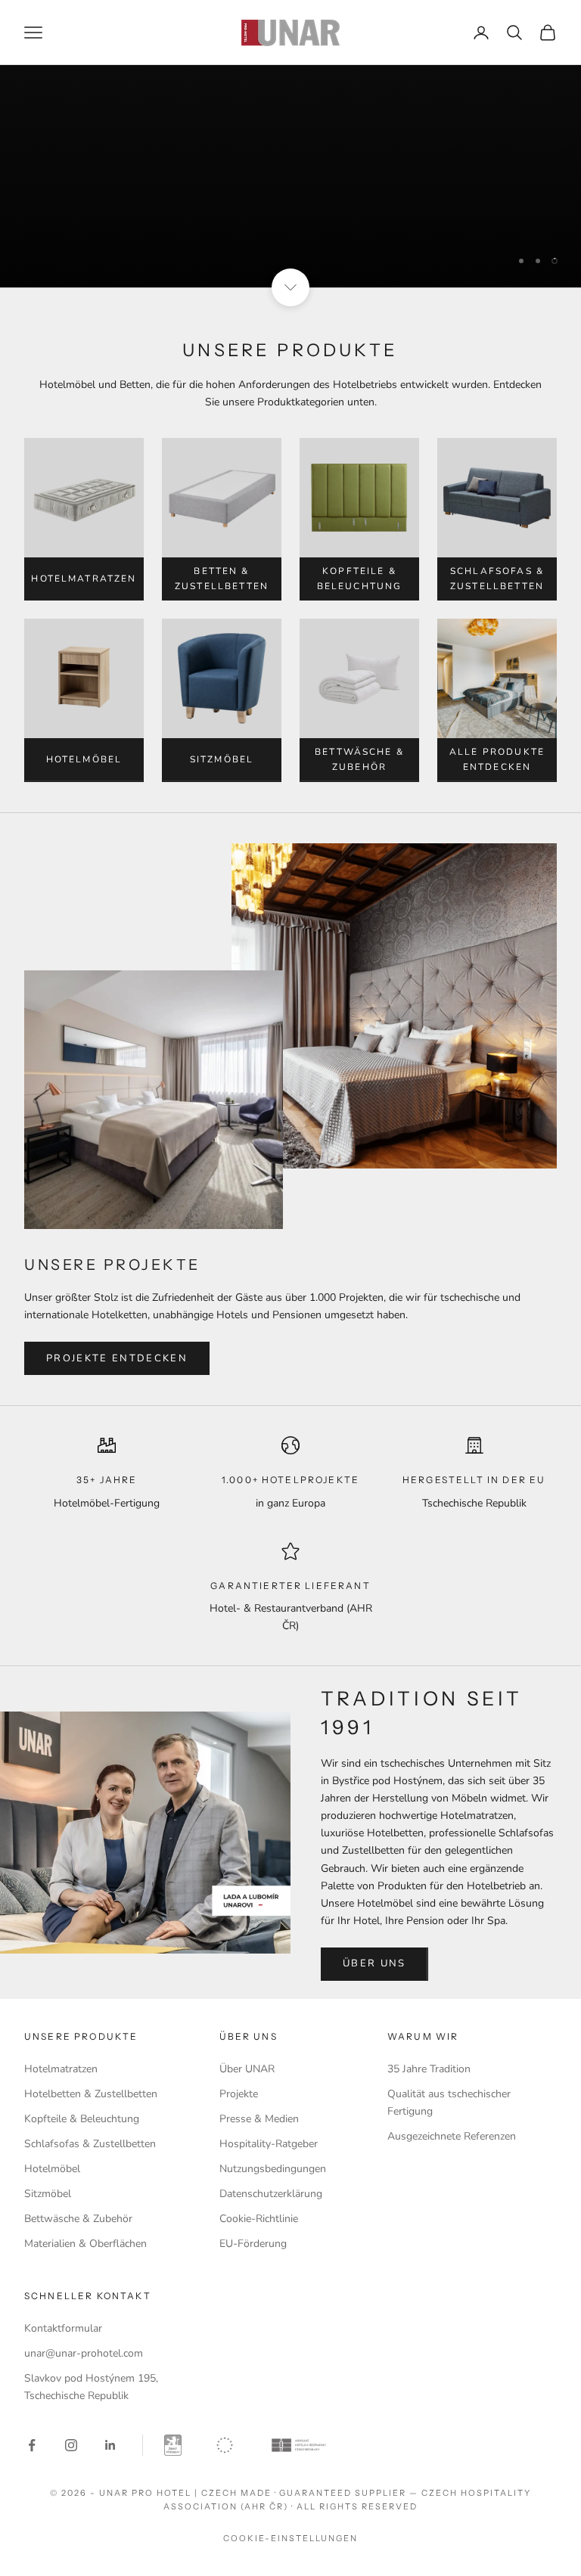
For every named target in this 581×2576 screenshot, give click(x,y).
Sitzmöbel (222, 759)
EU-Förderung (253, 2244)
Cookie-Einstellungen (290, 2538)
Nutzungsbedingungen (273, 2169)
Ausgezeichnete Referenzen (452, 2136)
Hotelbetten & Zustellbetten (91, 2094)
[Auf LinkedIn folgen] (110, 2445)
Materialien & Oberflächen (85, 2244)
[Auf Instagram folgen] (71, 2445)
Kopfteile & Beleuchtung (360, 579)
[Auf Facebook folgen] (32, 2445)
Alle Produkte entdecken (497, 759)
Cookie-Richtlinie (259, 2219)
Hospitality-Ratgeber (269, 2144)
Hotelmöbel (84, 759)
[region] (290, 176)
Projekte (239, 2094)
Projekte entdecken (117, 1358)
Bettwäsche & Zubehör (359, 759)
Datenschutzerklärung (271, 2194)
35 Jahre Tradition (429, 2069)
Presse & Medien (259, 2119)
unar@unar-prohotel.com (84, 2353)
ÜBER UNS (374, 1963)
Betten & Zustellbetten (222, 579)
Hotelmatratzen (84, 579)
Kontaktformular (63, 2328)
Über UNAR (247, 2069)
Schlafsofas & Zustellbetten (497, 579)
